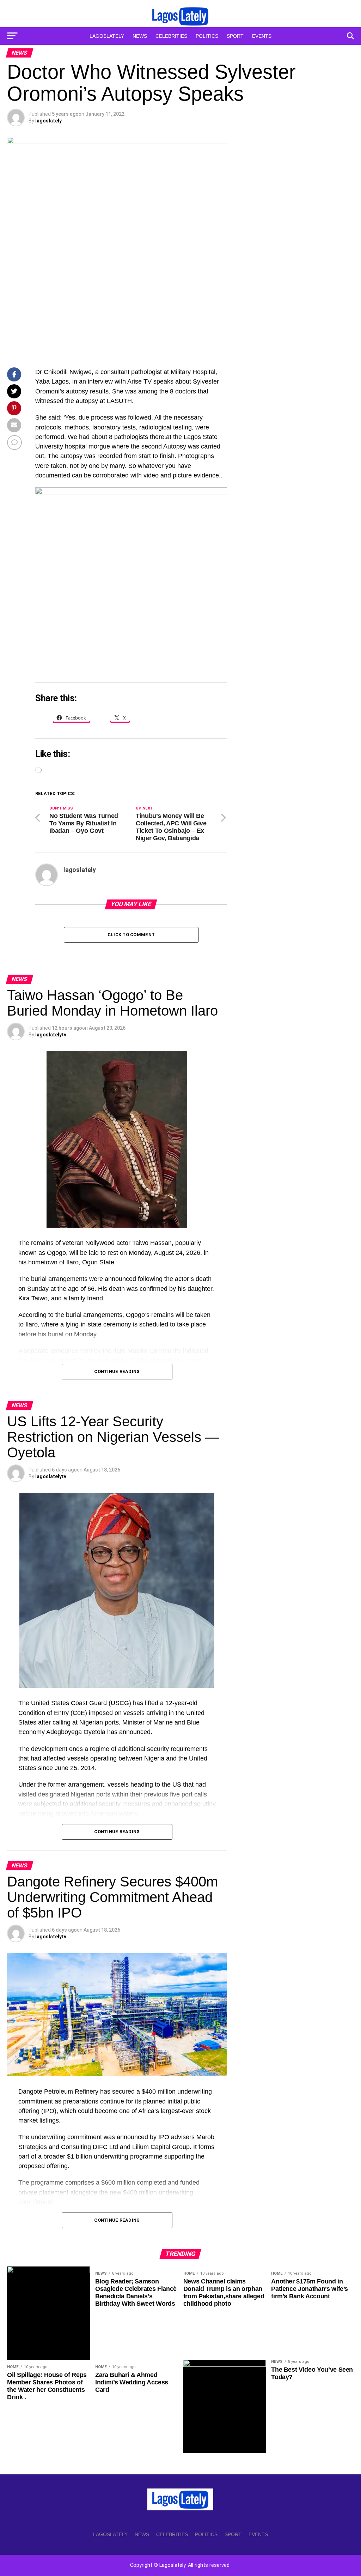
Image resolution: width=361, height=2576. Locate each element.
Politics (207, 36)
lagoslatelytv (51, 1035)
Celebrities (171, 36)
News (140, 36)
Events (262, 36)
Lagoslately (107, 36)
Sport (235, 36)
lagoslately (48, 121)
